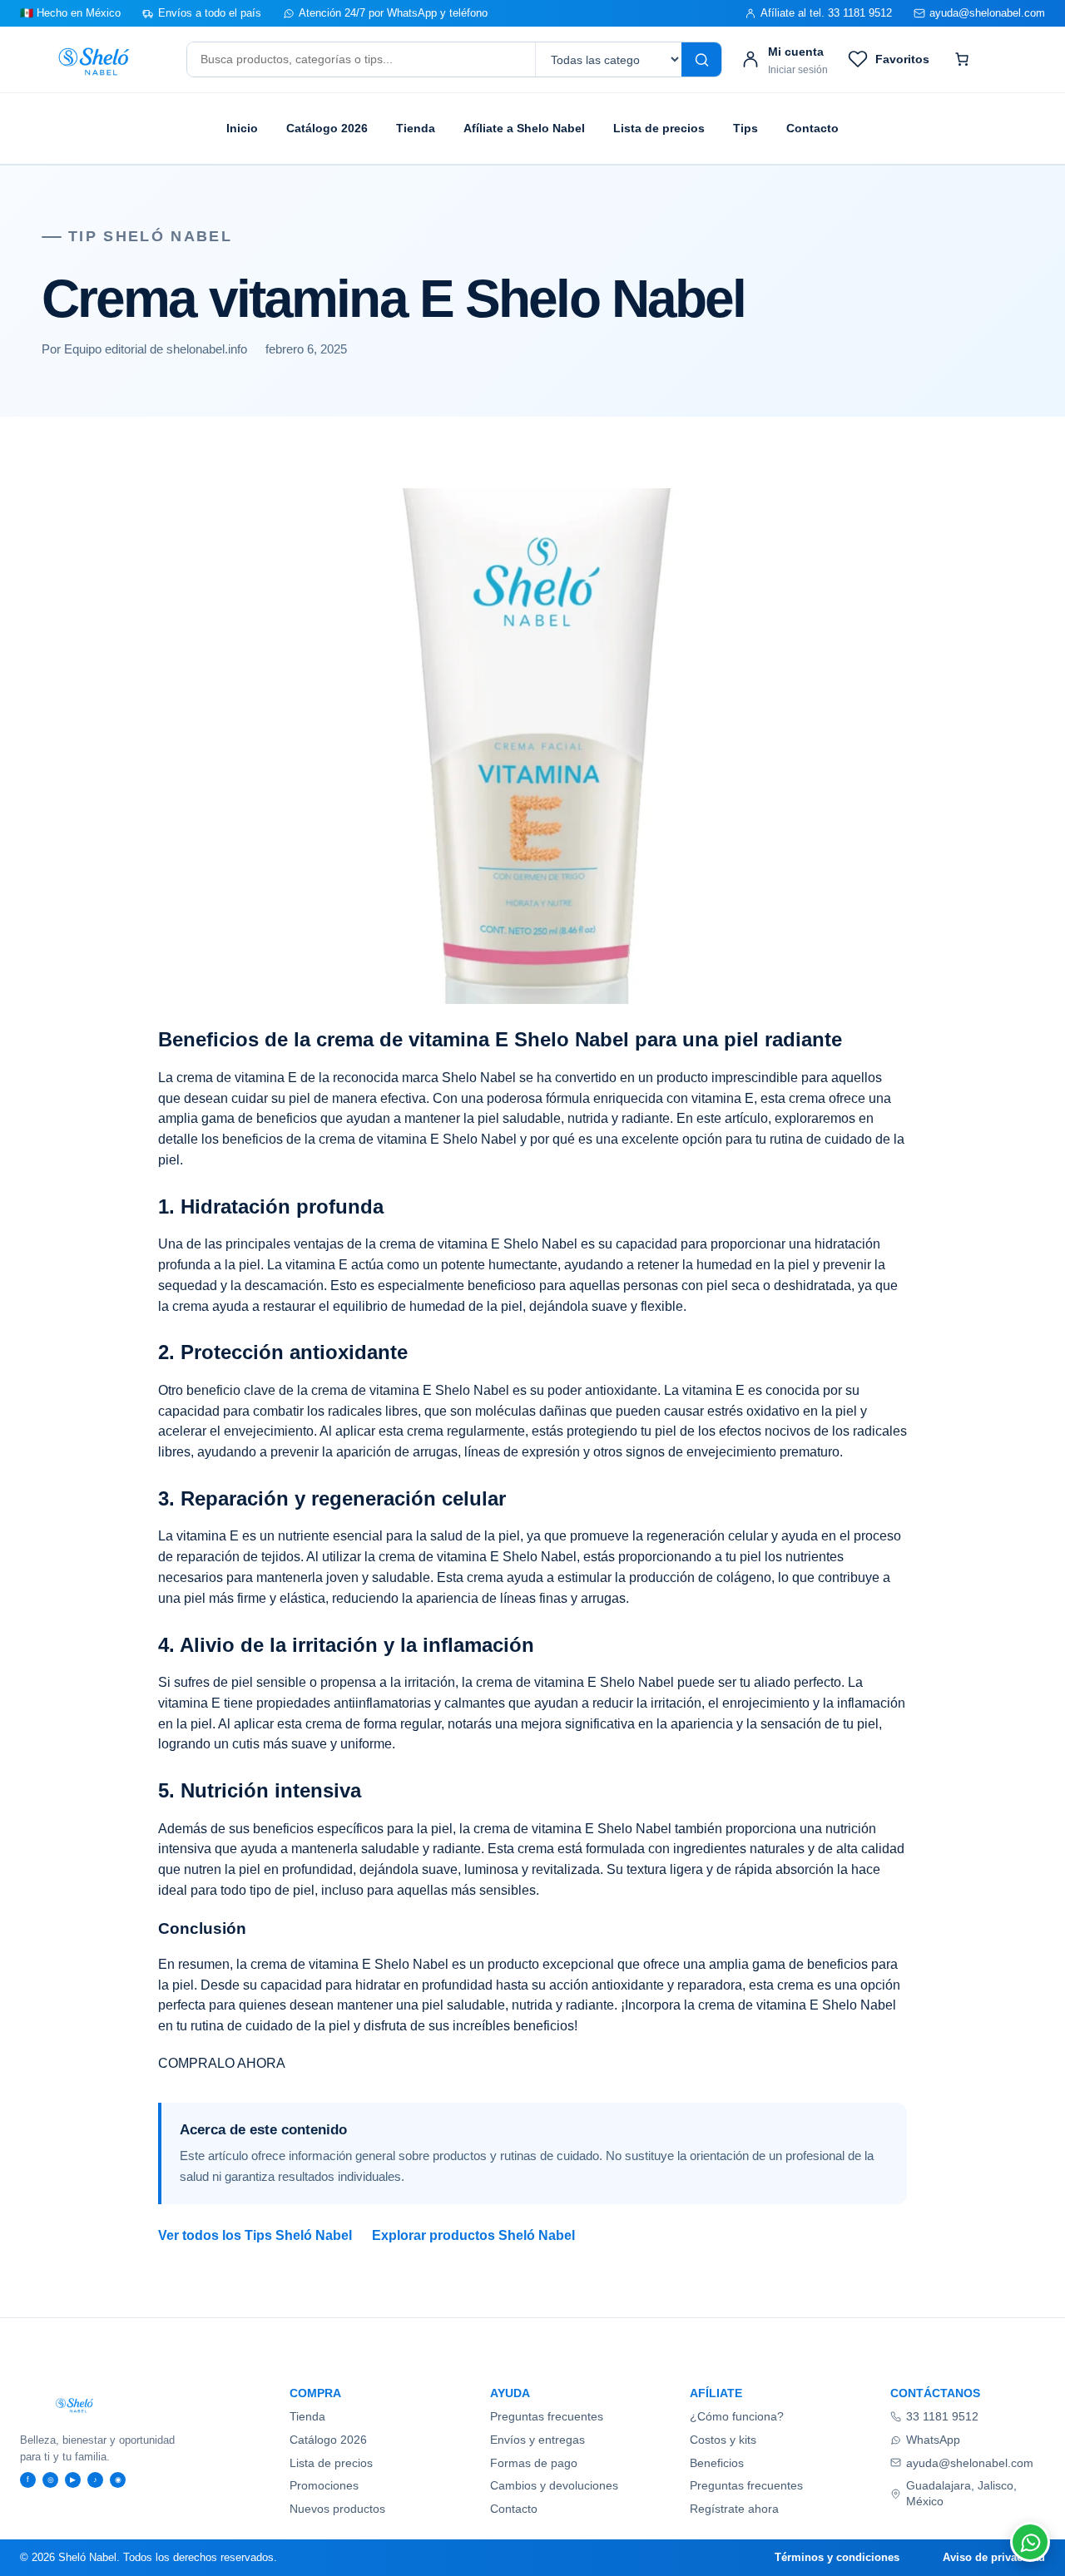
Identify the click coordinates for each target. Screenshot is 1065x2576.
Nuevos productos (337, 2509)
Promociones (324, 2485)
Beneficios (717, 2463)
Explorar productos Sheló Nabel (473, 2235)
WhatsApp (933, 2440)
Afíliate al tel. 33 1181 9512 (826, 13)
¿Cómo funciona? (737, 2416)
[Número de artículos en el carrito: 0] (962, 59)
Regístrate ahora (734, 2509)
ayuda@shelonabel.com (987, 13)
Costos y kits (723, 2440)
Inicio (242, 128)
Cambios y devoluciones (554, 2485)
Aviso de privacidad (994, 2557)
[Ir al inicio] (94, 60)
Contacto (812, 128)
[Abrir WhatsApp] (1030, 2542)
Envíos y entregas (537, 2440)
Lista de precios (659, 128)
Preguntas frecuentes (547, 2416)
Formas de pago (534, 2463)
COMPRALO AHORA (222, 2063)
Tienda (416, 128)
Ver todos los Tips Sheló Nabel (255, 2235)
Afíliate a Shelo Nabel (524, 128)
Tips (745, 128)
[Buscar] (701, 59)
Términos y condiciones (837, 2557)
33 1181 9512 (942, 2416)
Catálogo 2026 (327, 128)
